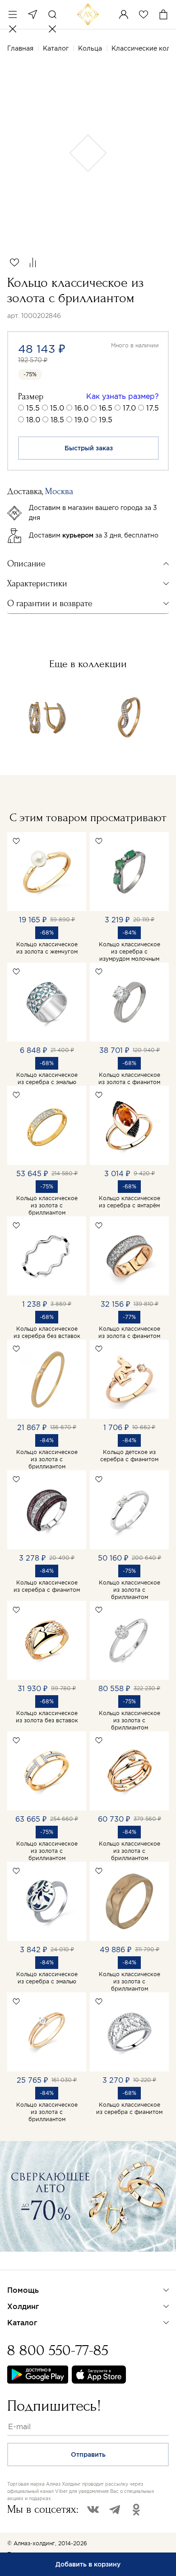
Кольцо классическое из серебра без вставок (47, 1332)
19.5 (106, 420)
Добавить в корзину (88, 2564)
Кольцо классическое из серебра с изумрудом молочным (130, 951)
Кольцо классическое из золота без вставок (47, 1717)
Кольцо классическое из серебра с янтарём (130, 1202)
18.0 (33, 420)
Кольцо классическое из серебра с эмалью (47, 1078)
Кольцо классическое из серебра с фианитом (47, 1586)
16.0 (81, 408)
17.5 (153, 408)
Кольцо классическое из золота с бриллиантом (47, 1205)
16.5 (106, 408)
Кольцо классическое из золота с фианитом (129, 1078)
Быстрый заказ (89, 448)
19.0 (81, 420)
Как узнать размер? (123, 396)
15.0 (57, 408)
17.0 (129, 408)
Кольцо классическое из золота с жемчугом (47, 948)
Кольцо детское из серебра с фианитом (129, 1456)
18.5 (57, 420)
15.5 (33, 408)
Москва (32, 14)
